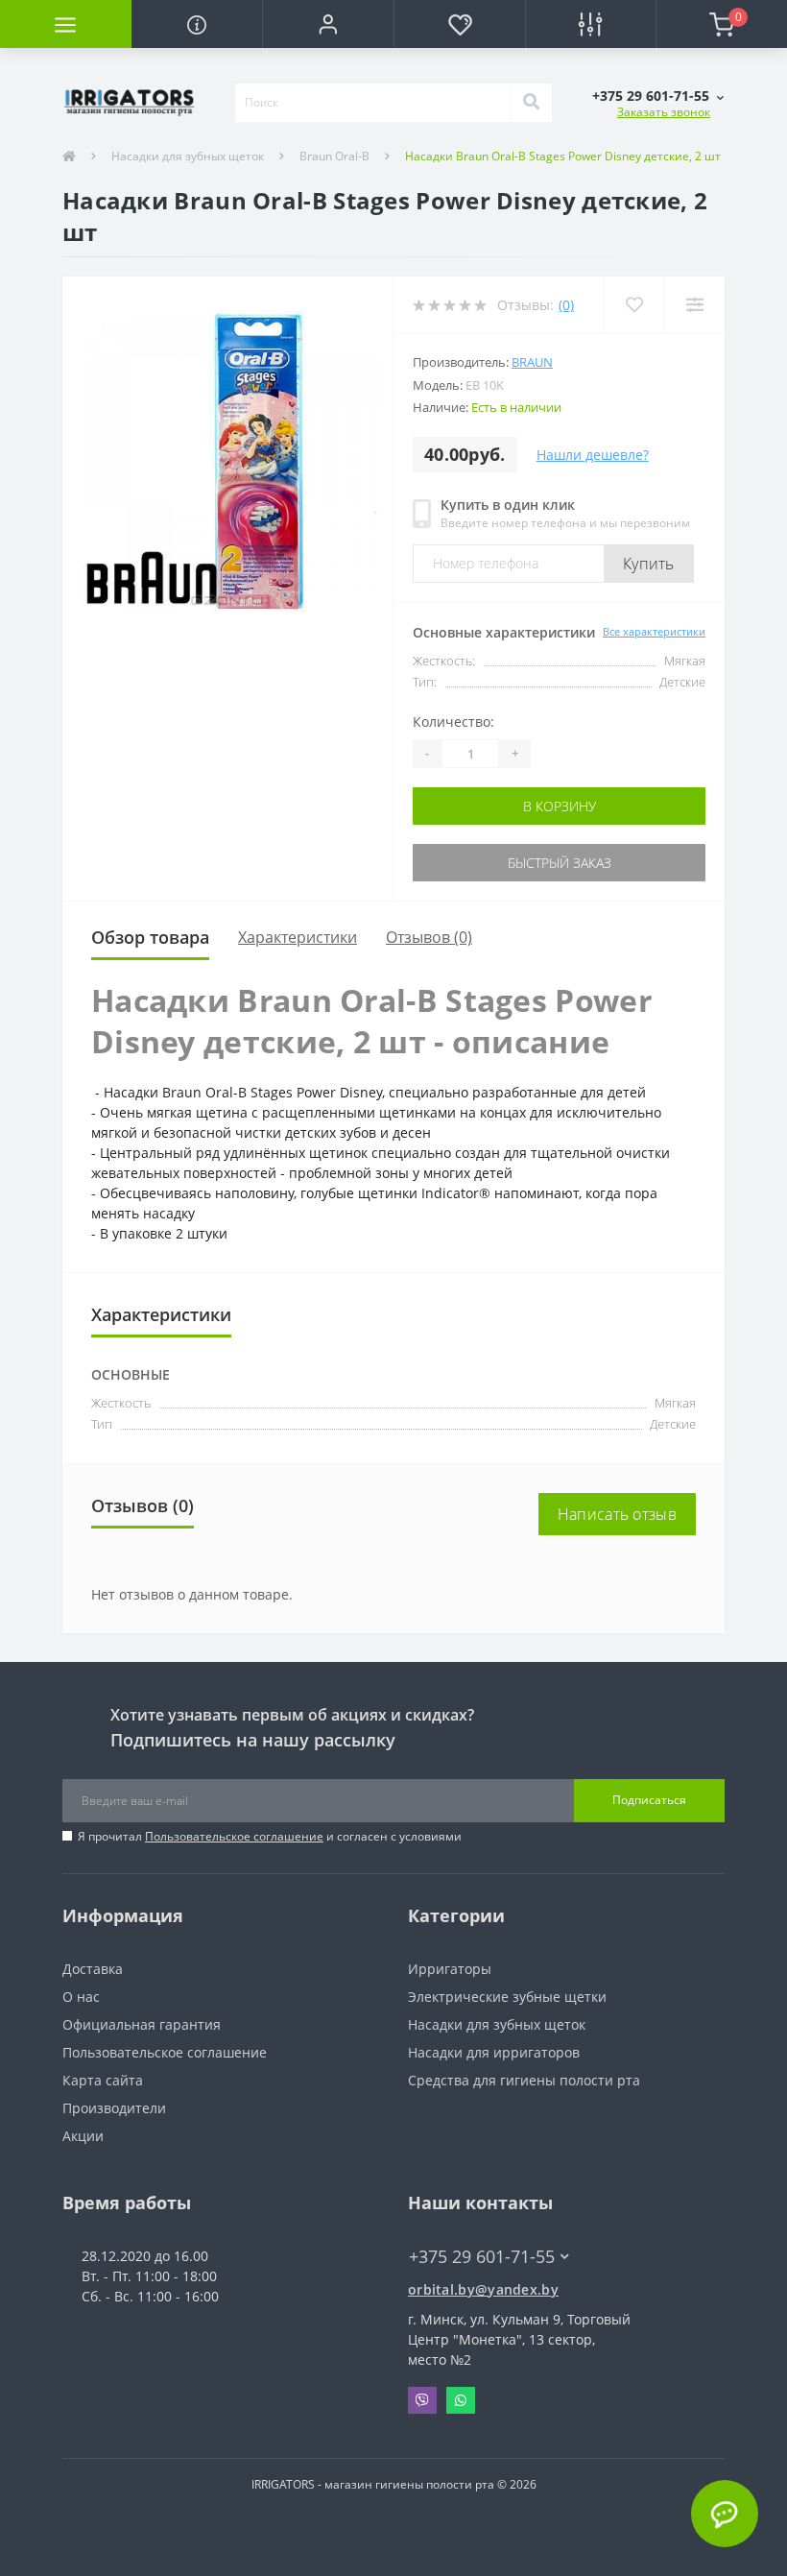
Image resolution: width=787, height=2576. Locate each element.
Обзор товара (150, 937)
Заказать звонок (664, 112)
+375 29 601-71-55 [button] (482, 2257)
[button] (328, 24)
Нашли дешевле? (593, 455)
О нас (81, 1997)
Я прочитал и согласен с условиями (270, 1836)
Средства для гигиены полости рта (524, 2080)
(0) (566, 305)
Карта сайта (103, 2080)
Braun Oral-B (334, 156)
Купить (649, 564)
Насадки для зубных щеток (188, 156)
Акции (83, 2136)
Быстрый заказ (560, 863)
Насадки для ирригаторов (494, 2052)
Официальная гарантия (142, 2024)
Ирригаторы (450, 1969)
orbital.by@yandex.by (483, 2289)
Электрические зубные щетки (507, 1997)
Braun (532, 362)
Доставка (93, 1969)
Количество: (453, 722)
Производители (114, 2108)
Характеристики (298, 937)
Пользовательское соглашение (234, 1836)
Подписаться (649, 1800)
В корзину (560, 806)
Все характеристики (654, 631)
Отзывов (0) (429, 937)
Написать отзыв (617, 1514)
